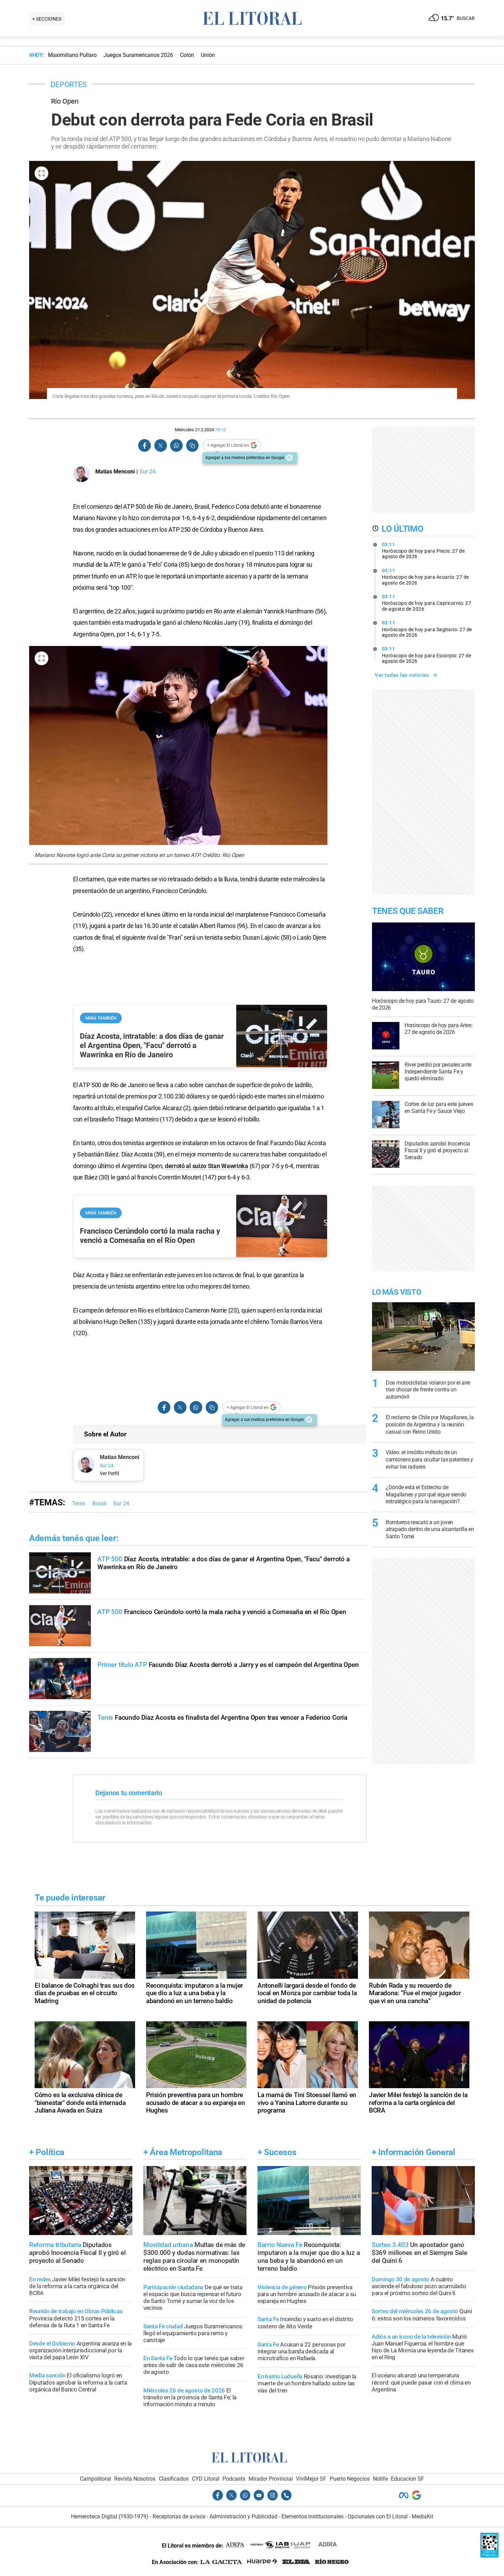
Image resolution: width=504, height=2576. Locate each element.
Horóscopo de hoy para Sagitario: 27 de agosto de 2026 (427, 629)
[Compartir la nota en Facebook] (145, 445)
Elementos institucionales (313, 2516)
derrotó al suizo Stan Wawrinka (207, 1166)
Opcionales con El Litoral (378, 2516)
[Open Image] (41, 173)
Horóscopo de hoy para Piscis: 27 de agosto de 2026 (423, 551)
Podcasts (234, 2479)
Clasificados (174, 2479)
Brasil (99, 1503)
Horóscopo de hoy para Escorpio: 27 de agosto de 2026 (427, 655)
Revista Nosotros (135, 2479)
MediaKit (423, 2516)
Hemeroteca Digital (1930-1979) (110, 2516)
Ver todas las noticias (402, 675)
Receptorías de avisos (179, 2516)
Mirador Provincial (271, 2479)
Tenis (79, 1503)
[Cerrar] (289, 458)
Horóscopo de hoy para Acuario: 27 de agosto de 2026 (425, 577)
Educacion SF (407, 2479)
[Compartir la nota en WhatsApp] (176, 445)
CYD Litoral (206, 2479)
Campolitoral (95, 2479)
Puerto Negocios (350, 2479)
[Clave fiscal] (489, 2556)
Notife (380, 2479)
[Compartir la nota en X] (160, 445)
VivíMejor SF (311, 2479)
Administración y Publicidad (243, 2516)
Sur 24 (121, 1503)
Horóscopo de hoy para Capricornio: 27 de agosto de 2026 (427, 603)
